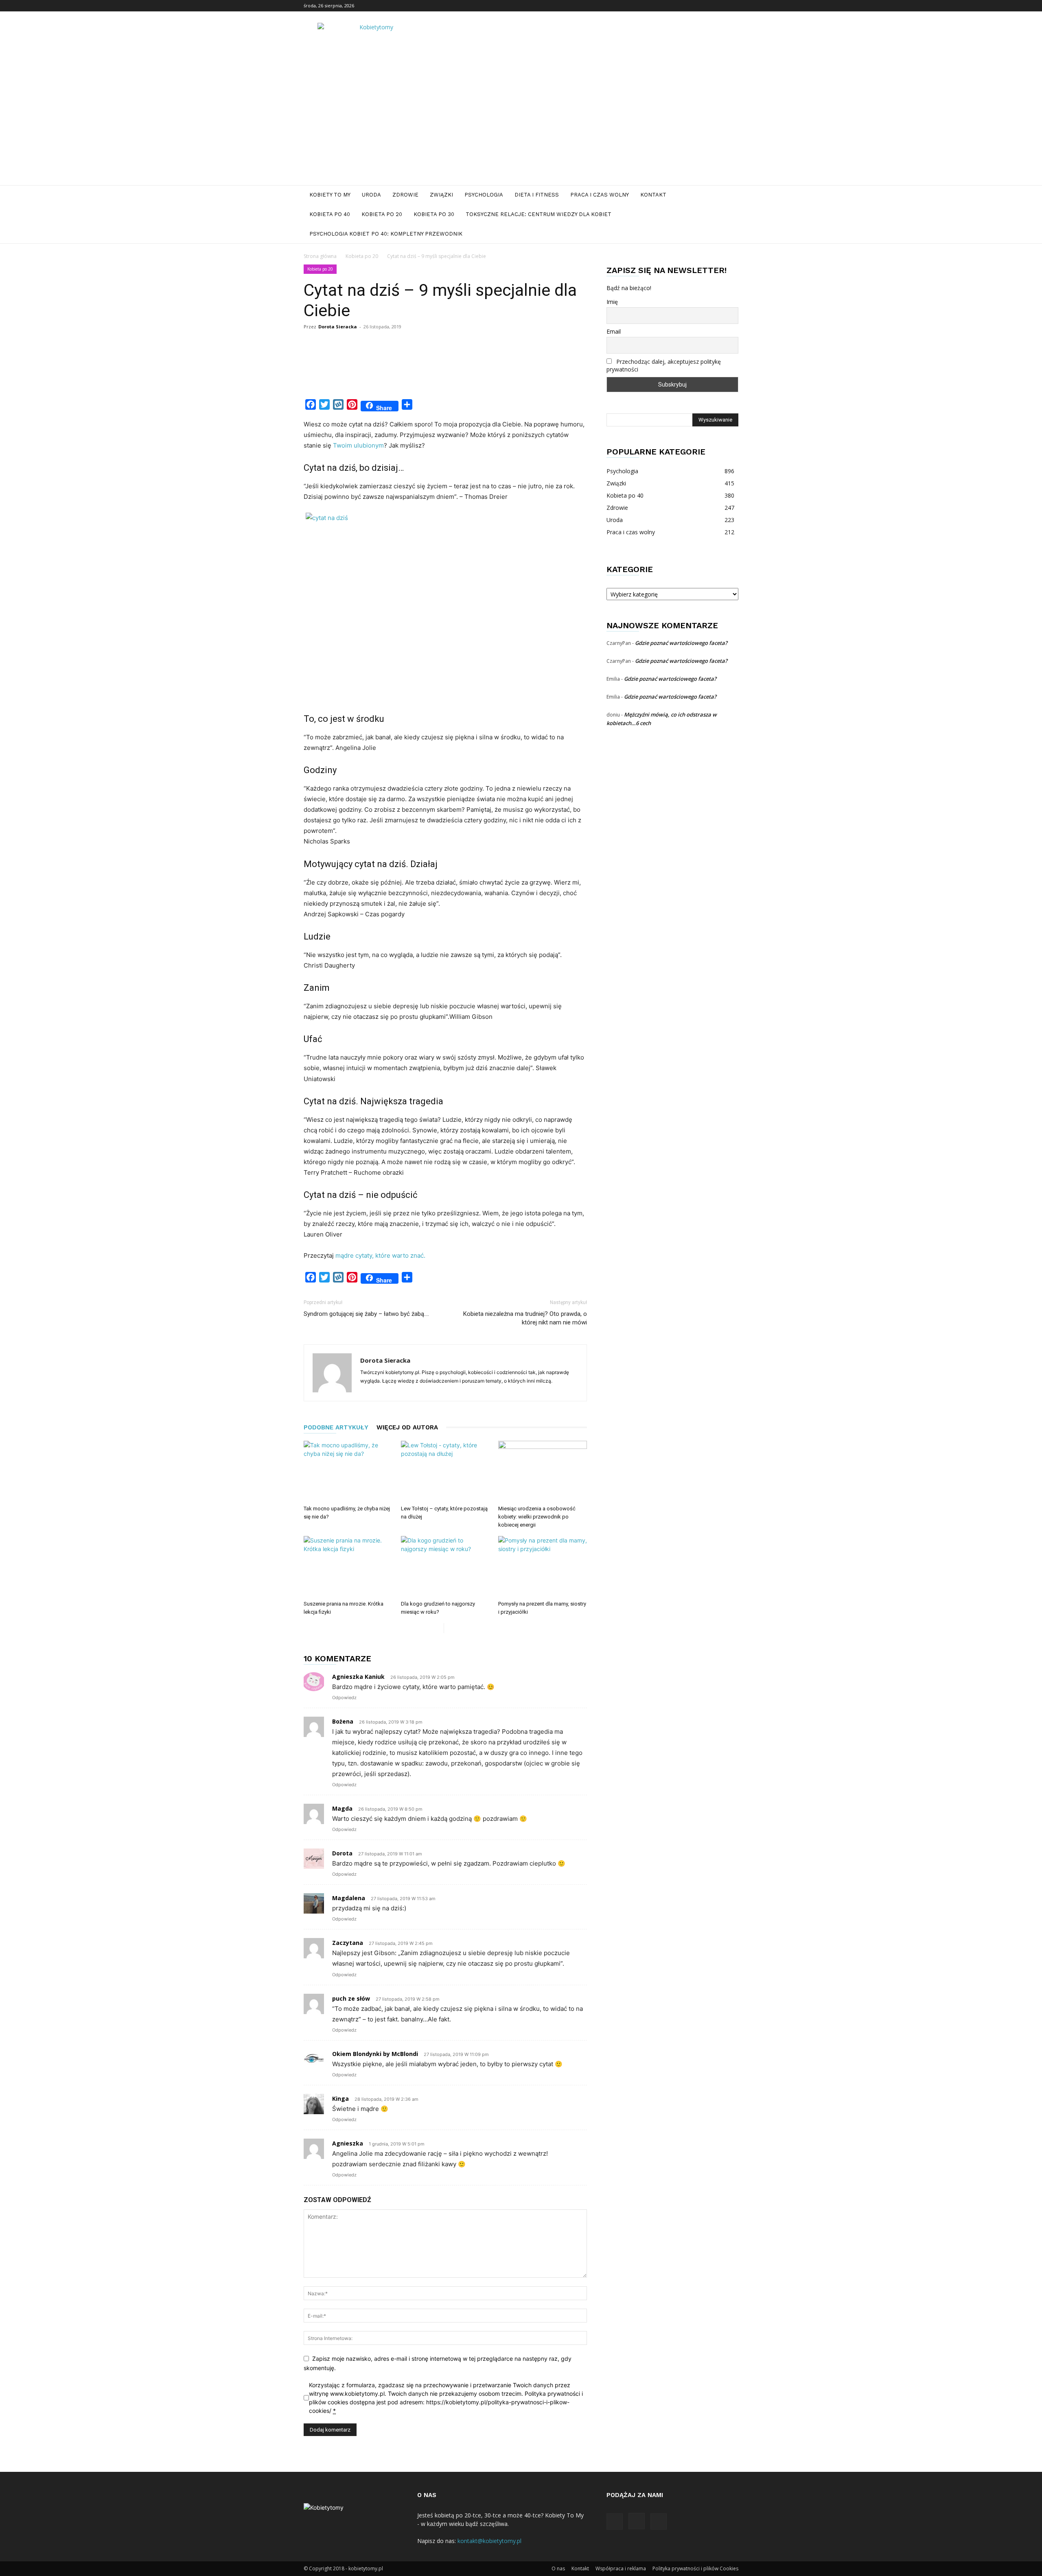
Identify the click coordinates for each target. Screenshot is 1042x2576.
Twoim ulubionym (358, 445)
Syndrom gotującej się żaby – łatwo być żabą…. (366, 1314)
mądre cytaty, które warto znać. (380, 1255)
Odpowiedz (344, 1698)
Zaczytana (348, 1943)
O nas (558, 2568)
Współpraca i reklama (621, 2568)
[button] (729, 196)
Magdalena (349, 1898)
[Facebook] (705, 6)
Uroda (371, 195)
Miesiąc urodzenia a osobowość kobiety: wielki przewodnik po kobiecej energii (537, 1517)
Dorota (342, 1853)
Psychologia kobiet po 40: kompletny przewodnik (386, 234)
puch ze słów (351, 1998)
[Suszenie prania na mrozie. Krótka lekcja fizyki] (348, 1567)
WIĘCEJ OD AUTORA (407, 1427)
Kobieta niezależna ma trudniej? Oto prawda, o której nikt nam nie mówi (525, 1318)
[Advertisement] (521, 124)
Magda (342, 1808)
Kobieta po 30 (434, 214)
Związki (441, 195)
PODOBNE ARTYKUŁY (336, 1427)
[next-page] (450, 1628)
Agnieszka (348, 2143)
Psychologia (484, 195)
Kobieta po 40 (330, 214)
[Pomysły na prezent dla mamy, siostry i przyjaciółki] (543, 1567)
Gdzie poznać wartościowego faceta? (681, 643)
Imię (612, 302)
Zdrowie (405, 195)
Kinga (340, 2099)
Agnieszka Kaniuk (358, 1677)
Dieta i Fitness (537, 195)
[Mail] (732, 6)
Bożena (343, 1721)
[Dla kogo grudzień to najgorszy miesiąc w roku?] (445, 1567)
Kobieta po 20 (382, 214)
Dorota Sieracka (338, 327)
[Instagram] (719, 6)
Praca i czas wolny (600, 195)
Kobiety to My (330, 195)
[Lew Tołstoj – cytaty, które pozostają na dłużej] (445, 1471)
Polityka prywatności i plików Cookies (695, 2568)
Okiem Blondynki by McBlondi (375, 2054)
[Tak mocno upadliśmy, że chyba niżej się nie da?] (348, 1471)
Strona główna (320, 256)
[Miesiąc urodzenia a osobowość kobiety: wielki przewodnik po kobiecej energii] (543, 1471)
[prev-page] (437, 1628)
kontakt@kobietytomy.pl (489, 2541)
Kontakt (653, 195)
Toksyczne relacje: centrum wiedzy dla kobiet (539, 214)
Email (614, 331)
